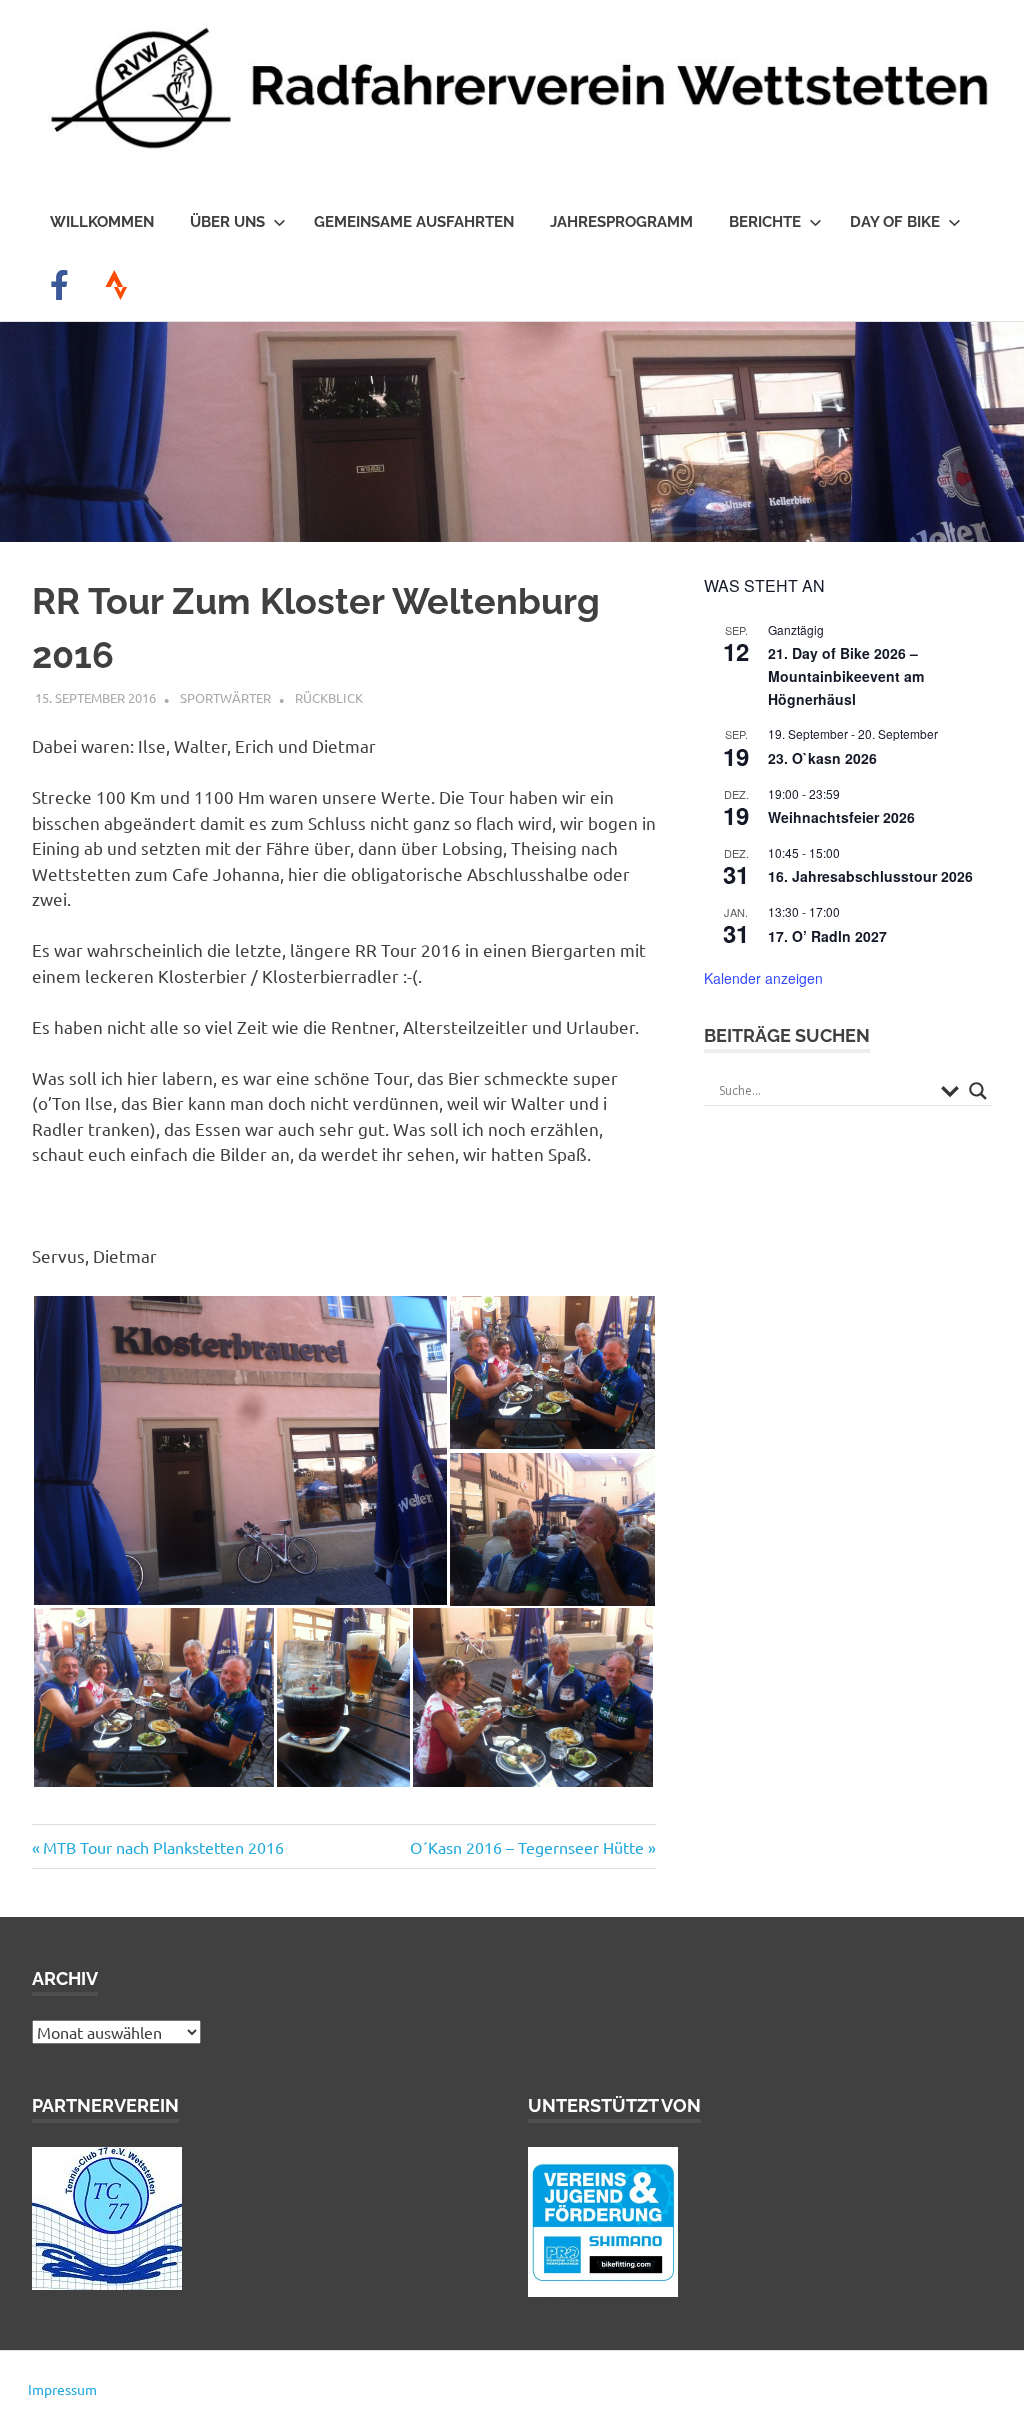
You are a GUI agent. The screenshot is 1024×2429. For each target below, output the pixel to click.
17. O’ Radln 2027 (827, 936)
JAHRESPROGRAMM (621, 222)
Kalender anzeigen (763, 978)
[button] (240, 1450)
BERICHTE (765, 222)
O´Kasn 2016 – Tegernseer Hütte (527, 1847)
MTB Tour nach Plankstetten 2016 (163, 1847)
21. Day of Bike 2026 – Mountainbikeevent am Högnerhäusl (846, 675)
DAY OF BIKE (895, 222)
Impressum (62, 2389)
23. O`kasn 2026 (822, 758)
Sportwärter (225, 697)
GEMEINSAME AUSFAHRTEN (414, 222)
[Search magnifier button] (978, 1091)
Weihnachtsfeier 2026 (841, 817)
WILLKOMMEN (102, 222)
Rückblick (329, 697)
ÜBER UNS (227, 222)
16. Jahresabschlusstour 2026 (870, 876)
